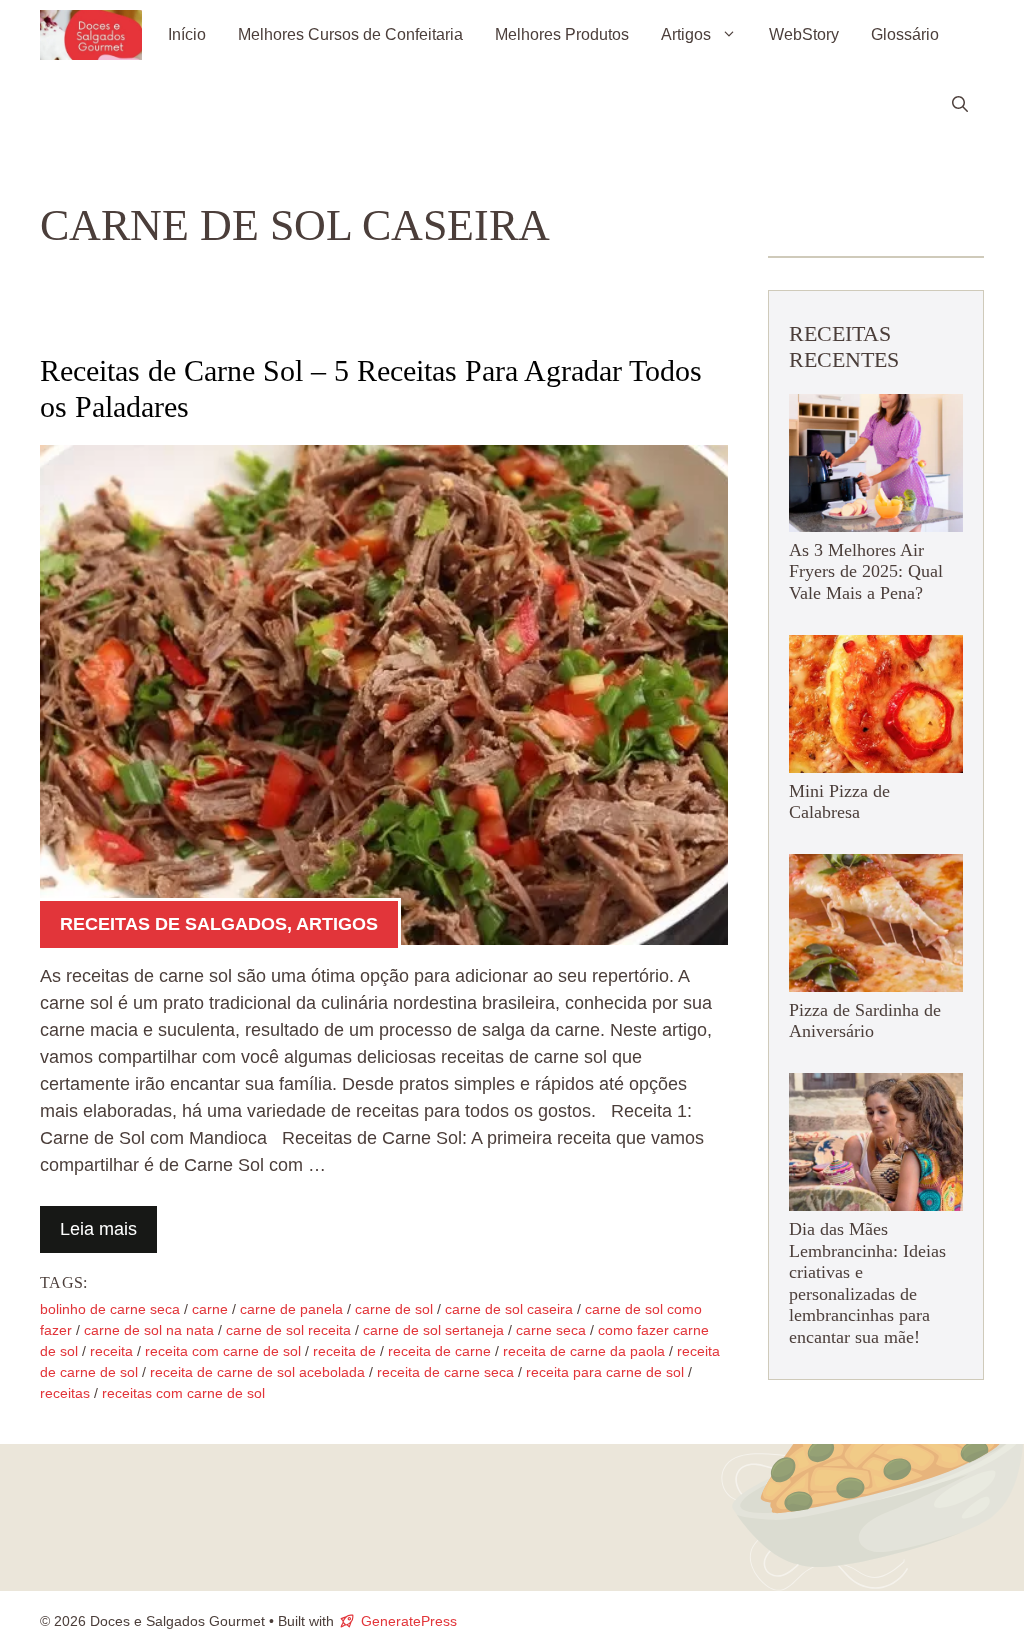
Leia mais (98, 1229)
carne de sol (394, 1309)
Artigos (686, 34)
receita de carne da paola (584, 1351)
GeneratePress (409, 1621)
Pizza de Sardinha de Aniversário (865, 1021)
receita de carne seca (445, 1372)
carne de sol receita (288, 1330)
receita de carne (439, 1351)
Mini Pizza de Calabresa (839, 802)
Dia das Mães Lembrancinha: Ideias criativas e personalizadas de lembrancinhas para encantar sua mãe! (867, 1283)
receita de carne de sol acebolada (257, 1372)
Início (187, 34)
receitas (65, 1393)
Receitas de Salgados (173, 924)
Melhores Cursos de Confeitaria (350, 34)
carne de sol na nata (149, 1330)
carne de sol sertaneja (433, 1330)
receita (111, 1351)
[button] (960, 105)
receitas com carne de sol (183, 1393)
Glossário (905, 34)
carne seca (551, 1330)
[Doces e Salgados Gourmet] (91, 35)
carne (210, 1309)
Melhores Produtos (562, 34)
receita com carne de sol (223, 1351)
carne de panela (291, 1309)
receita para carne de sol (605, 1372)
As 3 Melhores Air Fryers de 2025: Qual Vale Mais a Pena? (866, 571)
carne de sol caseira (509, 1309)
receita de (344, 1351)
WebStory (804, 34)
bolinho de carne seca (110, 1309)
